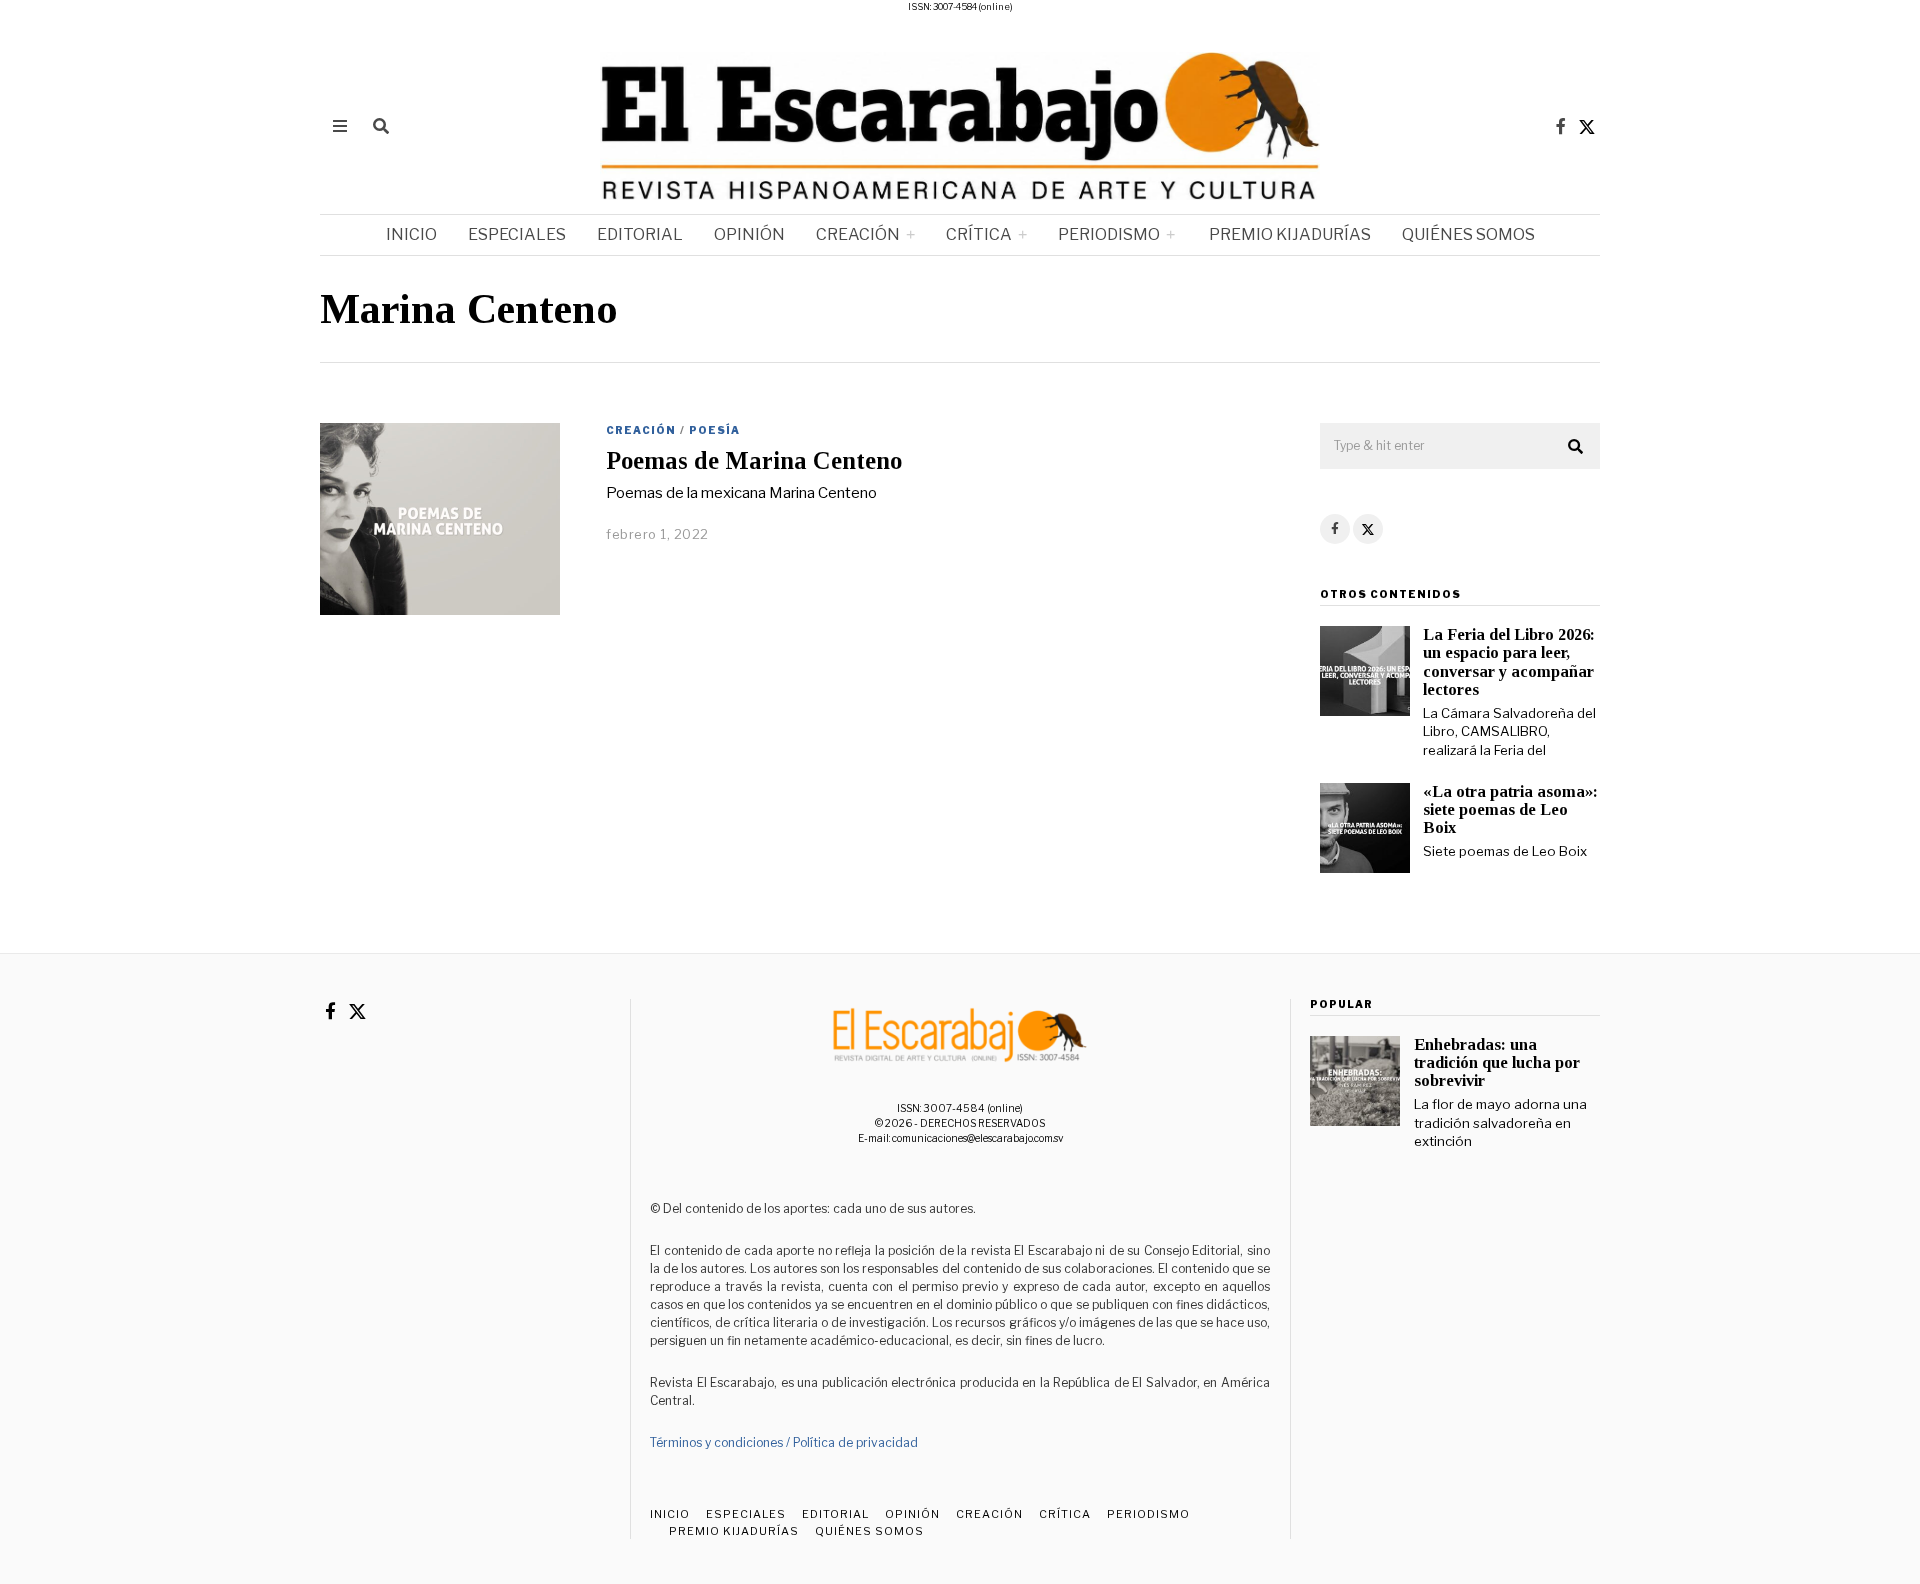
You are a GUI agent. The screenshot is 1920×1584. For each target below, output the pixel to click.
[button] (1576, 447)
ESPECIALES (517, 234)
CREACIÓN (858, 234)
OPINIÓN (749, 234)
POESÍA (714, 430)
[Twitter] (1587, 126)
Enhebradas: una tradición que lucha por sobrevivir (1497, 1062)
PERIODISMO (1109, 234)
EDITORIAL (640, 234)
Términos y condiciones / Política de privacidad (784, 1442)
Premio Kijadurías (1288, 234)
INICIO (411, 234)
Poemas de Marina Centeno (754, 460)
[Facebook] (1561, 126)
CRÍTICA (979, 234)
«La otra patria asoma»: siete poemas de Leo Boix (1510, 809)
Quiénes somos (1468, 234)
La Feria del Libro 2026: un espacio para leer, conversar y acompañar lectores (1509, 661)
